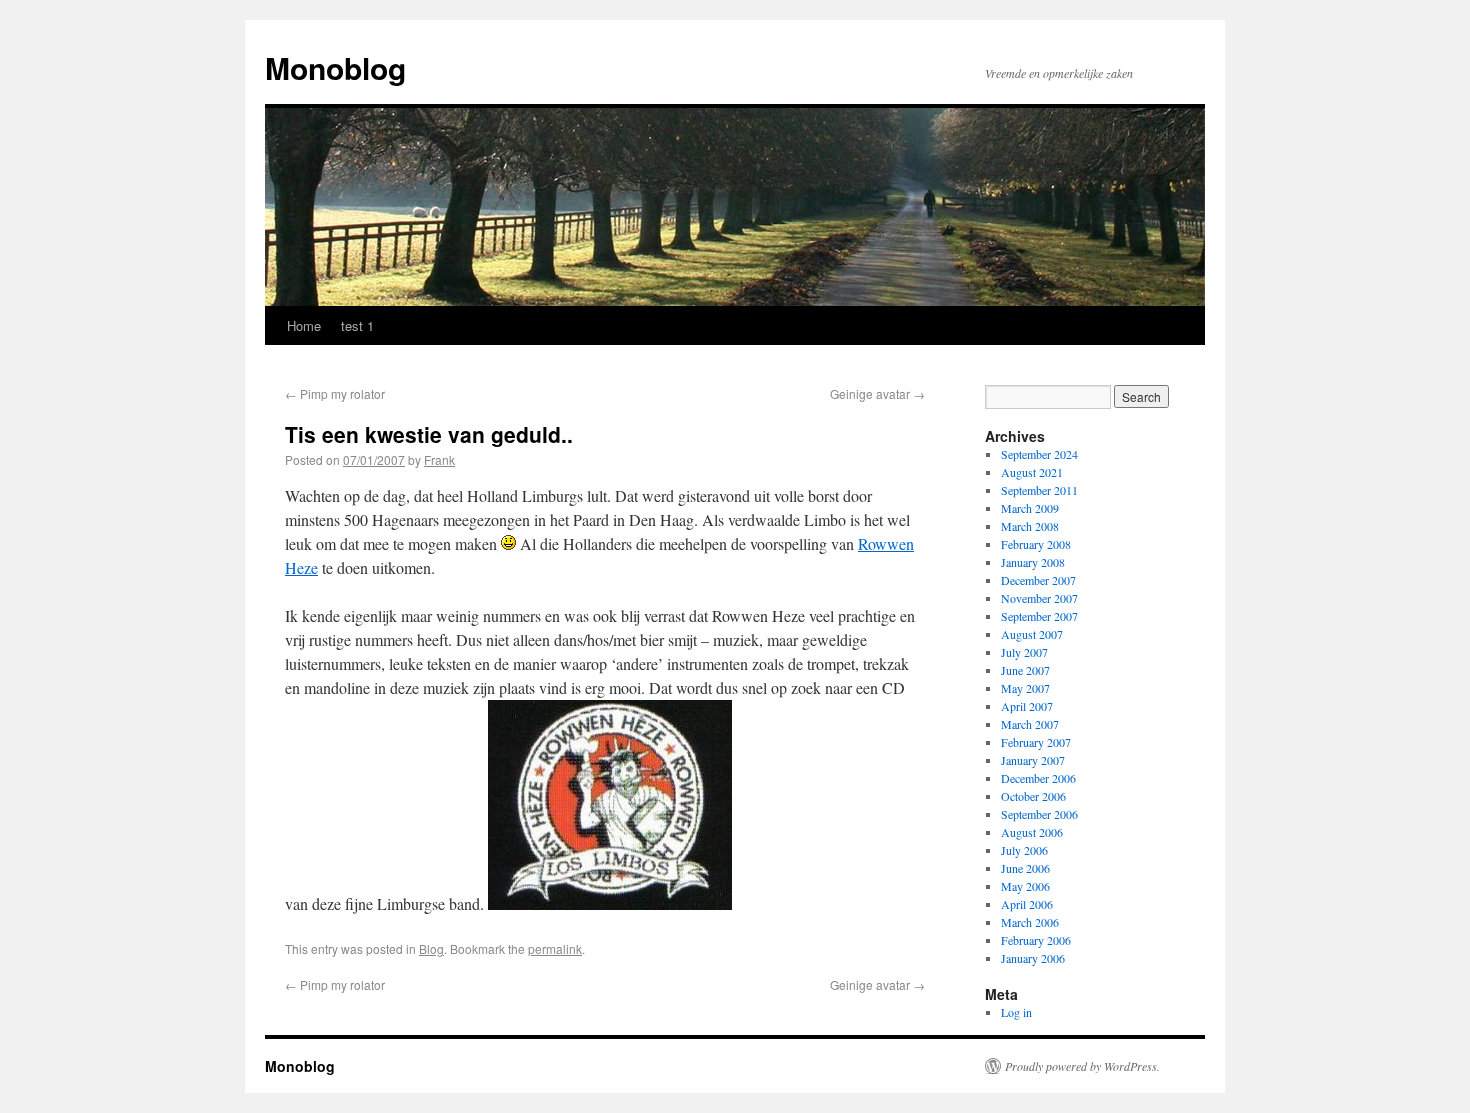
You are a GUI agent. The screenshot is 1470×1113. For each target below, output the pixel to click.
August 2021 (1032, 472)
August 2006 (1032, 832)
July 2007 (1024, 652)
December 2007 (1038, 580)
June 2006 (1025, 868)
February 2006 (1036, 940)
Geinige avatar (877, 393)
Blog (431, 948)
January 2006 (1033, 958)
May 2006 (1025, 886)
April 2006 (1027, 904)
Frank (439, 459)
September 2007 (1039, 616)
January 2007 (1033, 760)
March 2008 (1030, 526)
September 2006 (1039, 814)
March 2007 (1030, 724)
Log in (1016, 1012)
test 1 (357, 325)
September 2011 (1039, 490)
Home (304, 325)
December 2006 (1038, 778)
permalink (555, 948)
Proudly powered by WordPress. (1082, 1066)
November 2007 (1039, 598)
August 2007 (1032, 634)
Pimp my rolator (335, 393)
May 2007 (1025, 688)
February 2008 (1036, 544)
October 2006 (1033, 796)
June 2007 (1025, 670)
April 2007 (1027, 706)
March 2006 (1030, 922)
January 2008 (1033, 562)
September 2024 (1039, 454)
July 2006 (1024, 850)
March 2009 (1030, 508)
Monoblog (335, 67)
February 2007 (1036, 742)
